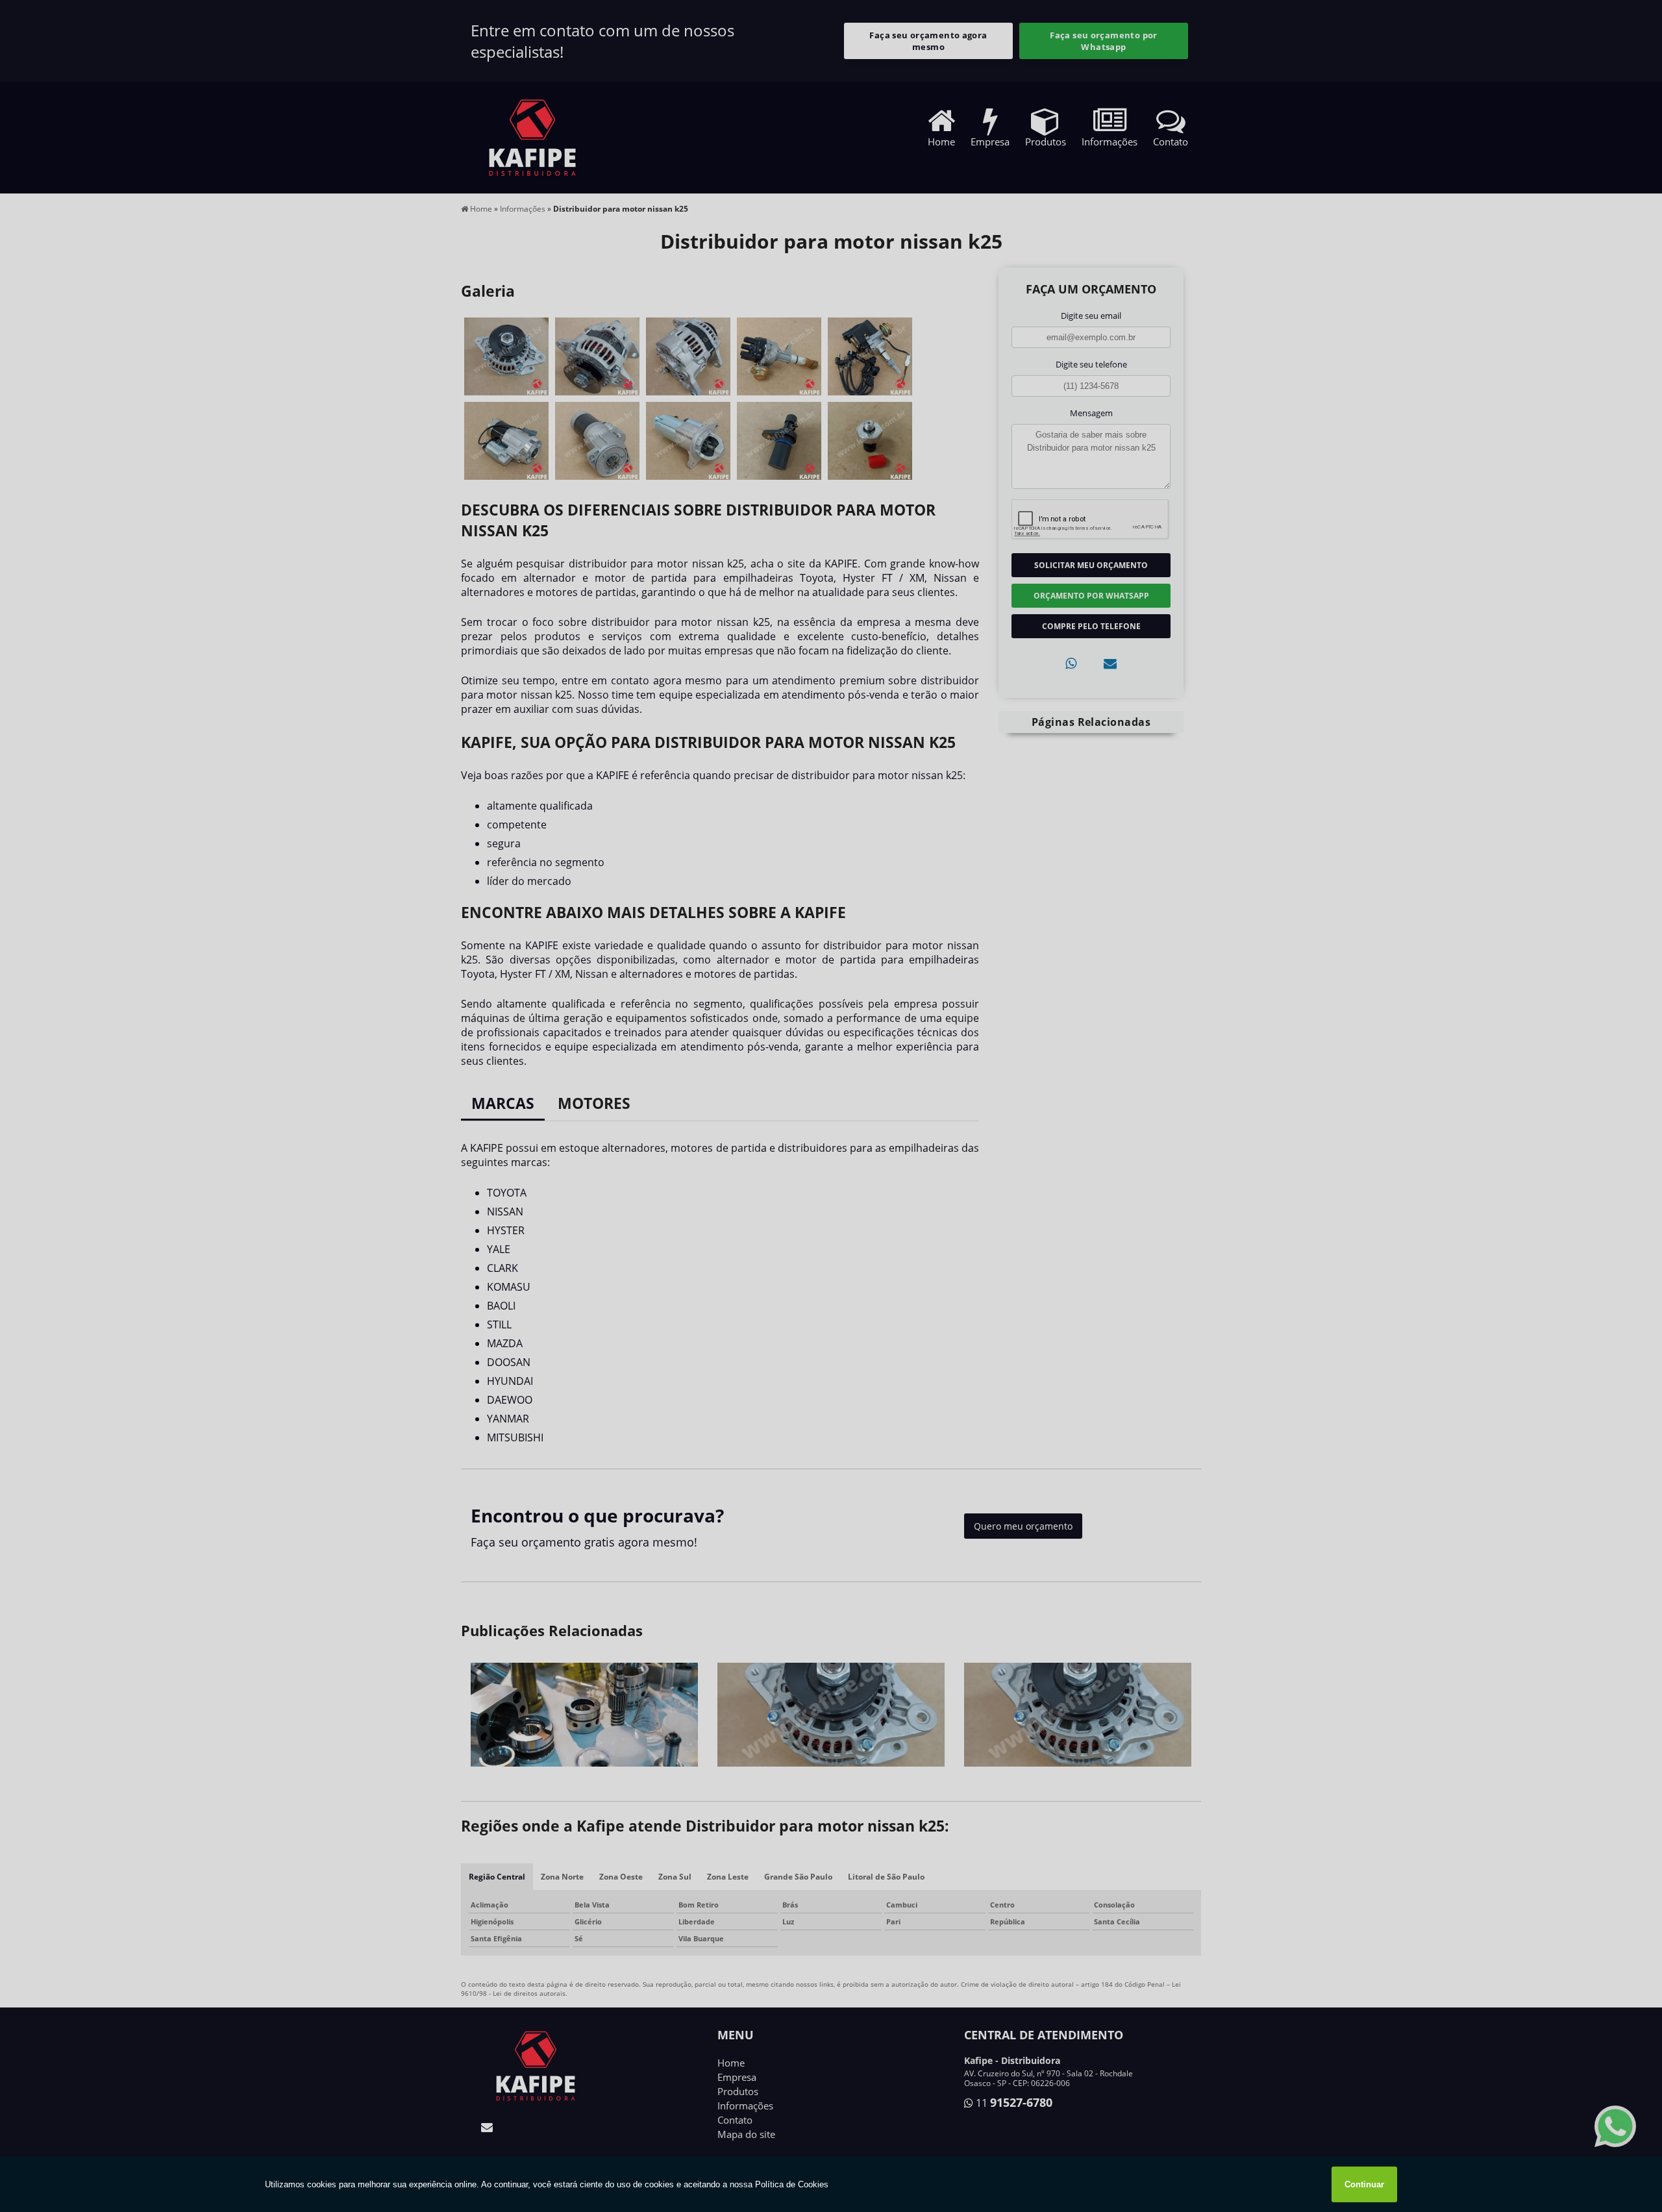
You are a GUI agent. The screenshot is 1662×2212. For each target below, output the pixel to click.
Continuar (1364, 2184)
